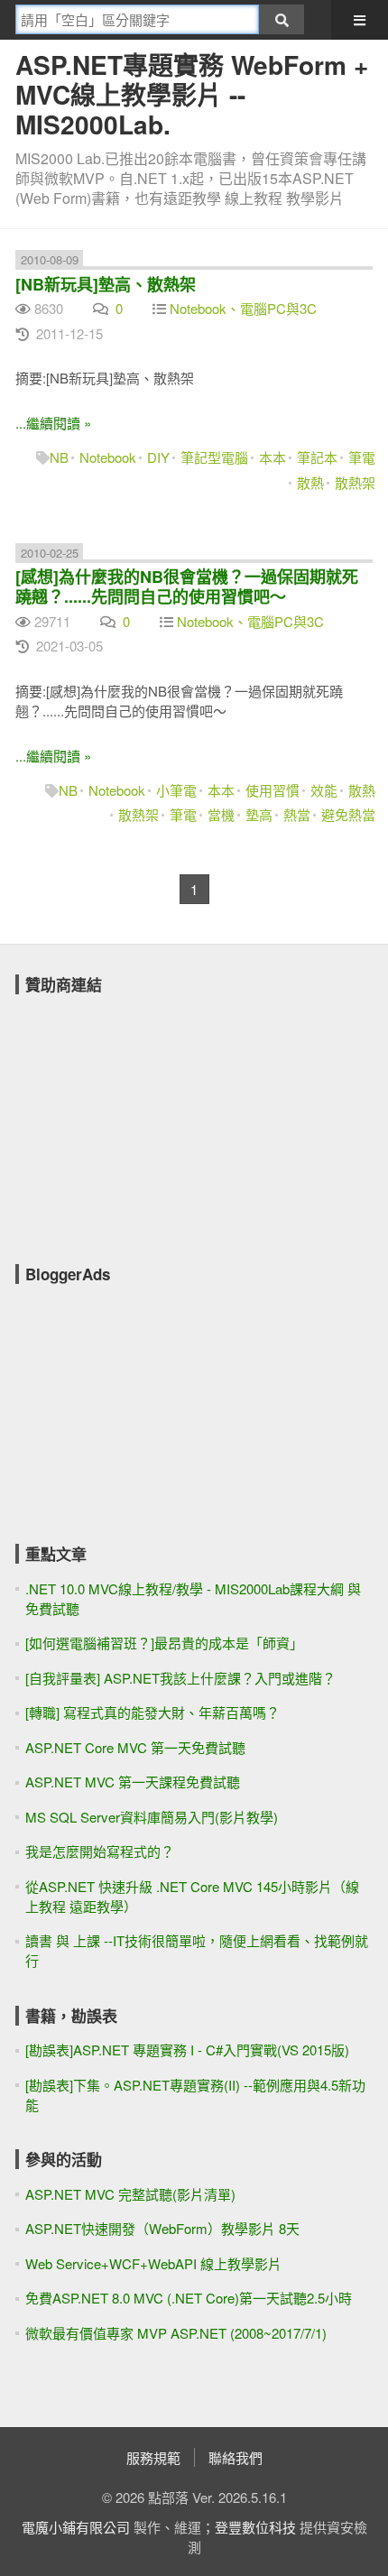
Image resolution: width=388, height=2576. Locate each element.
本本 (273, 457)
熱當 (297, 814)
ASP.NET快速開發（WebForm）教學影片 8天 (162, 2228)
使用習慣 (273, 790)
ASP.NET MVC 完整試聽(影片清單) (130, 2194)
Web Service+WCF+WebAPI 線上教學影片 (153, 2263)
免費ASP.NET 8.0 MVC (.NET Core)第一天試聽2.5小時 (189, 2298)
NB (59, 457)
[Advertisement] (151, 1117)
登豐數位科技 (255, 2527)
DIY (158, 457)
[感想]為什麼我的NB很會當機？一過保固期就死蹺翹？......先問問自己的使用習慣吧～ (187, 586)
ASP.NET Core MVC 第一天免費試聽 (135, 1747)
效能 (324, 790)
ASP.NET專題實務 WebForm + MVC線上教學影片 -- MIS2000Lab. (192, 94)
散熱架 (355, 482)
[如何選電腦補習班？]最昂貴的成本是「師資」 (164, 1643)
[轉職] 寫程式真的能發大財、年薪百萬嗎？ (152, 1712)
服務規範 (153, 2457)
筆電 (362, 457)
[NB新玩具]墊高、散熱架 (106, 284)
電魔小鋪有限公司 (76, 2527)
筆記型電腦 (214, 457)
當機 (221, 814)
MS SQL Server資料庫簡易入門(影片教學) (152, 1817)
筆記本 (317, 457)
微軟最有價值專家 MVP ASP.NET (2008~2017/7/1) (176, 2333)
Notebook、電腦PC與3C (243, 308)
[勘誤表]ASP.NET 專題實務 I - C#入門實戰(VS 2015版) (187, 2050)
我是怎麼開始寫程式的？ (100, 1851)
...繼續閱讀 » (53, 423)
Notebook (108, 457)
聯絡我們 (236, 2457)
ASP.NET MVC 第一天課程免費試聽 (133, 1782)
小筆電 (176, 790)
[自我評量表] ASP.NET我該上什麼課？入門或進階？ (180, 1678)
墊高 (259, 814)
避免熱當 (348, 814)
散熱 (310, 482)
